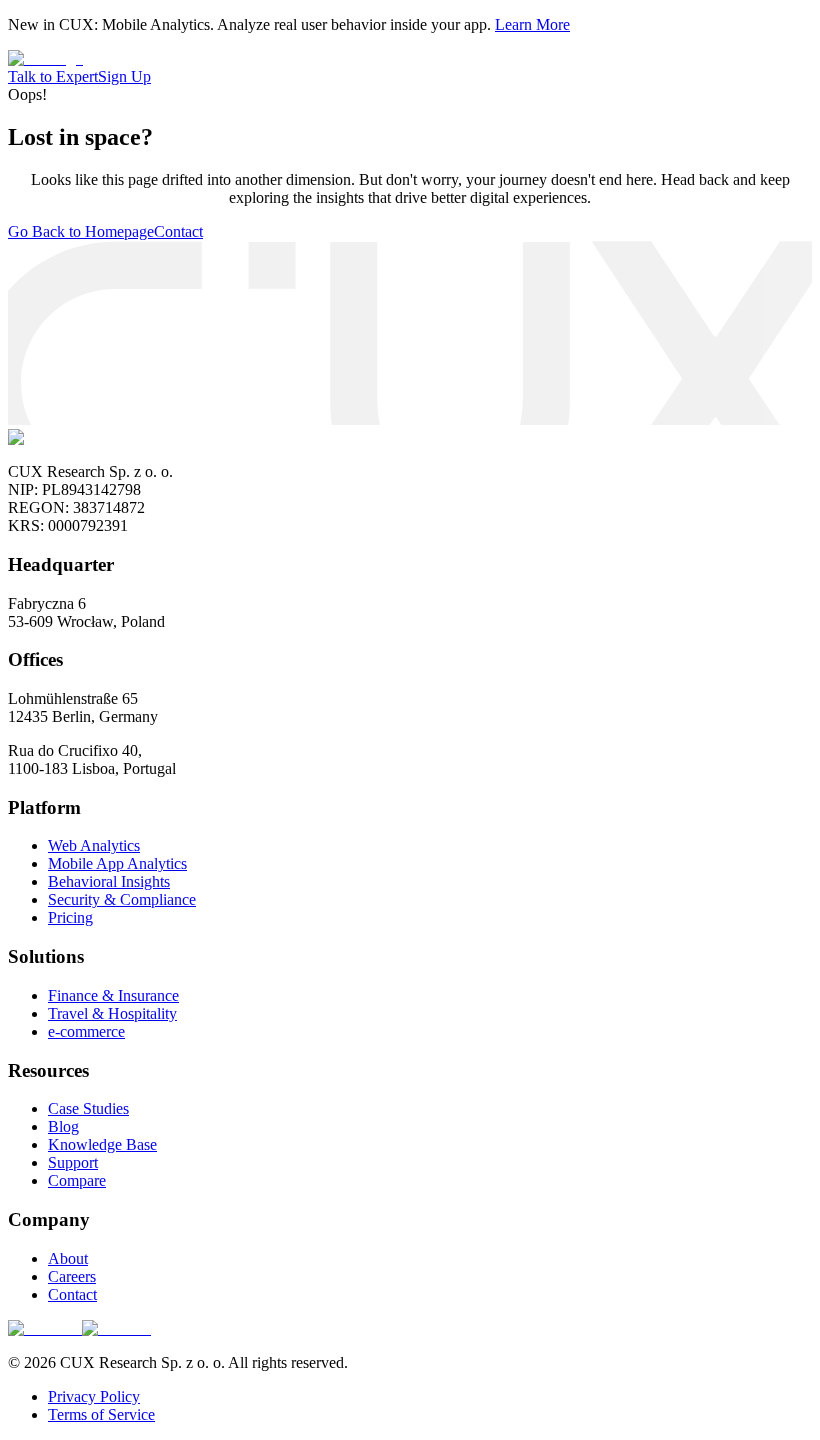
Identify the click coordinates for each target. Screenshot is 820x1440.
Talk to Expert (53, 76)
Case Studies (88, 1108)
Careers (72, 1276)
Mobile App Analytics (117, 863)
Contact (178, 231)
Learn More (532, 24)
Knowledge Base (102, 1144)
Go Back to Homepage (81, 231)
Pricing (70, 917)
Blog (63, 1126)
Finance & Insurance (113, 995)
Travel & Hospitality (112, 1013)
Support (73, 1162)
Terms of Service (101, 1414)
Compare (77, 1180)
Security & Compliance (122, 899)
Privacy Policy (94, 1396)
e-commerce (86, 1031)
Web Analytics (94, 845)
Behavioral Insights (109, 881)
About (68, 1258)
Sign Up (124, 76)
